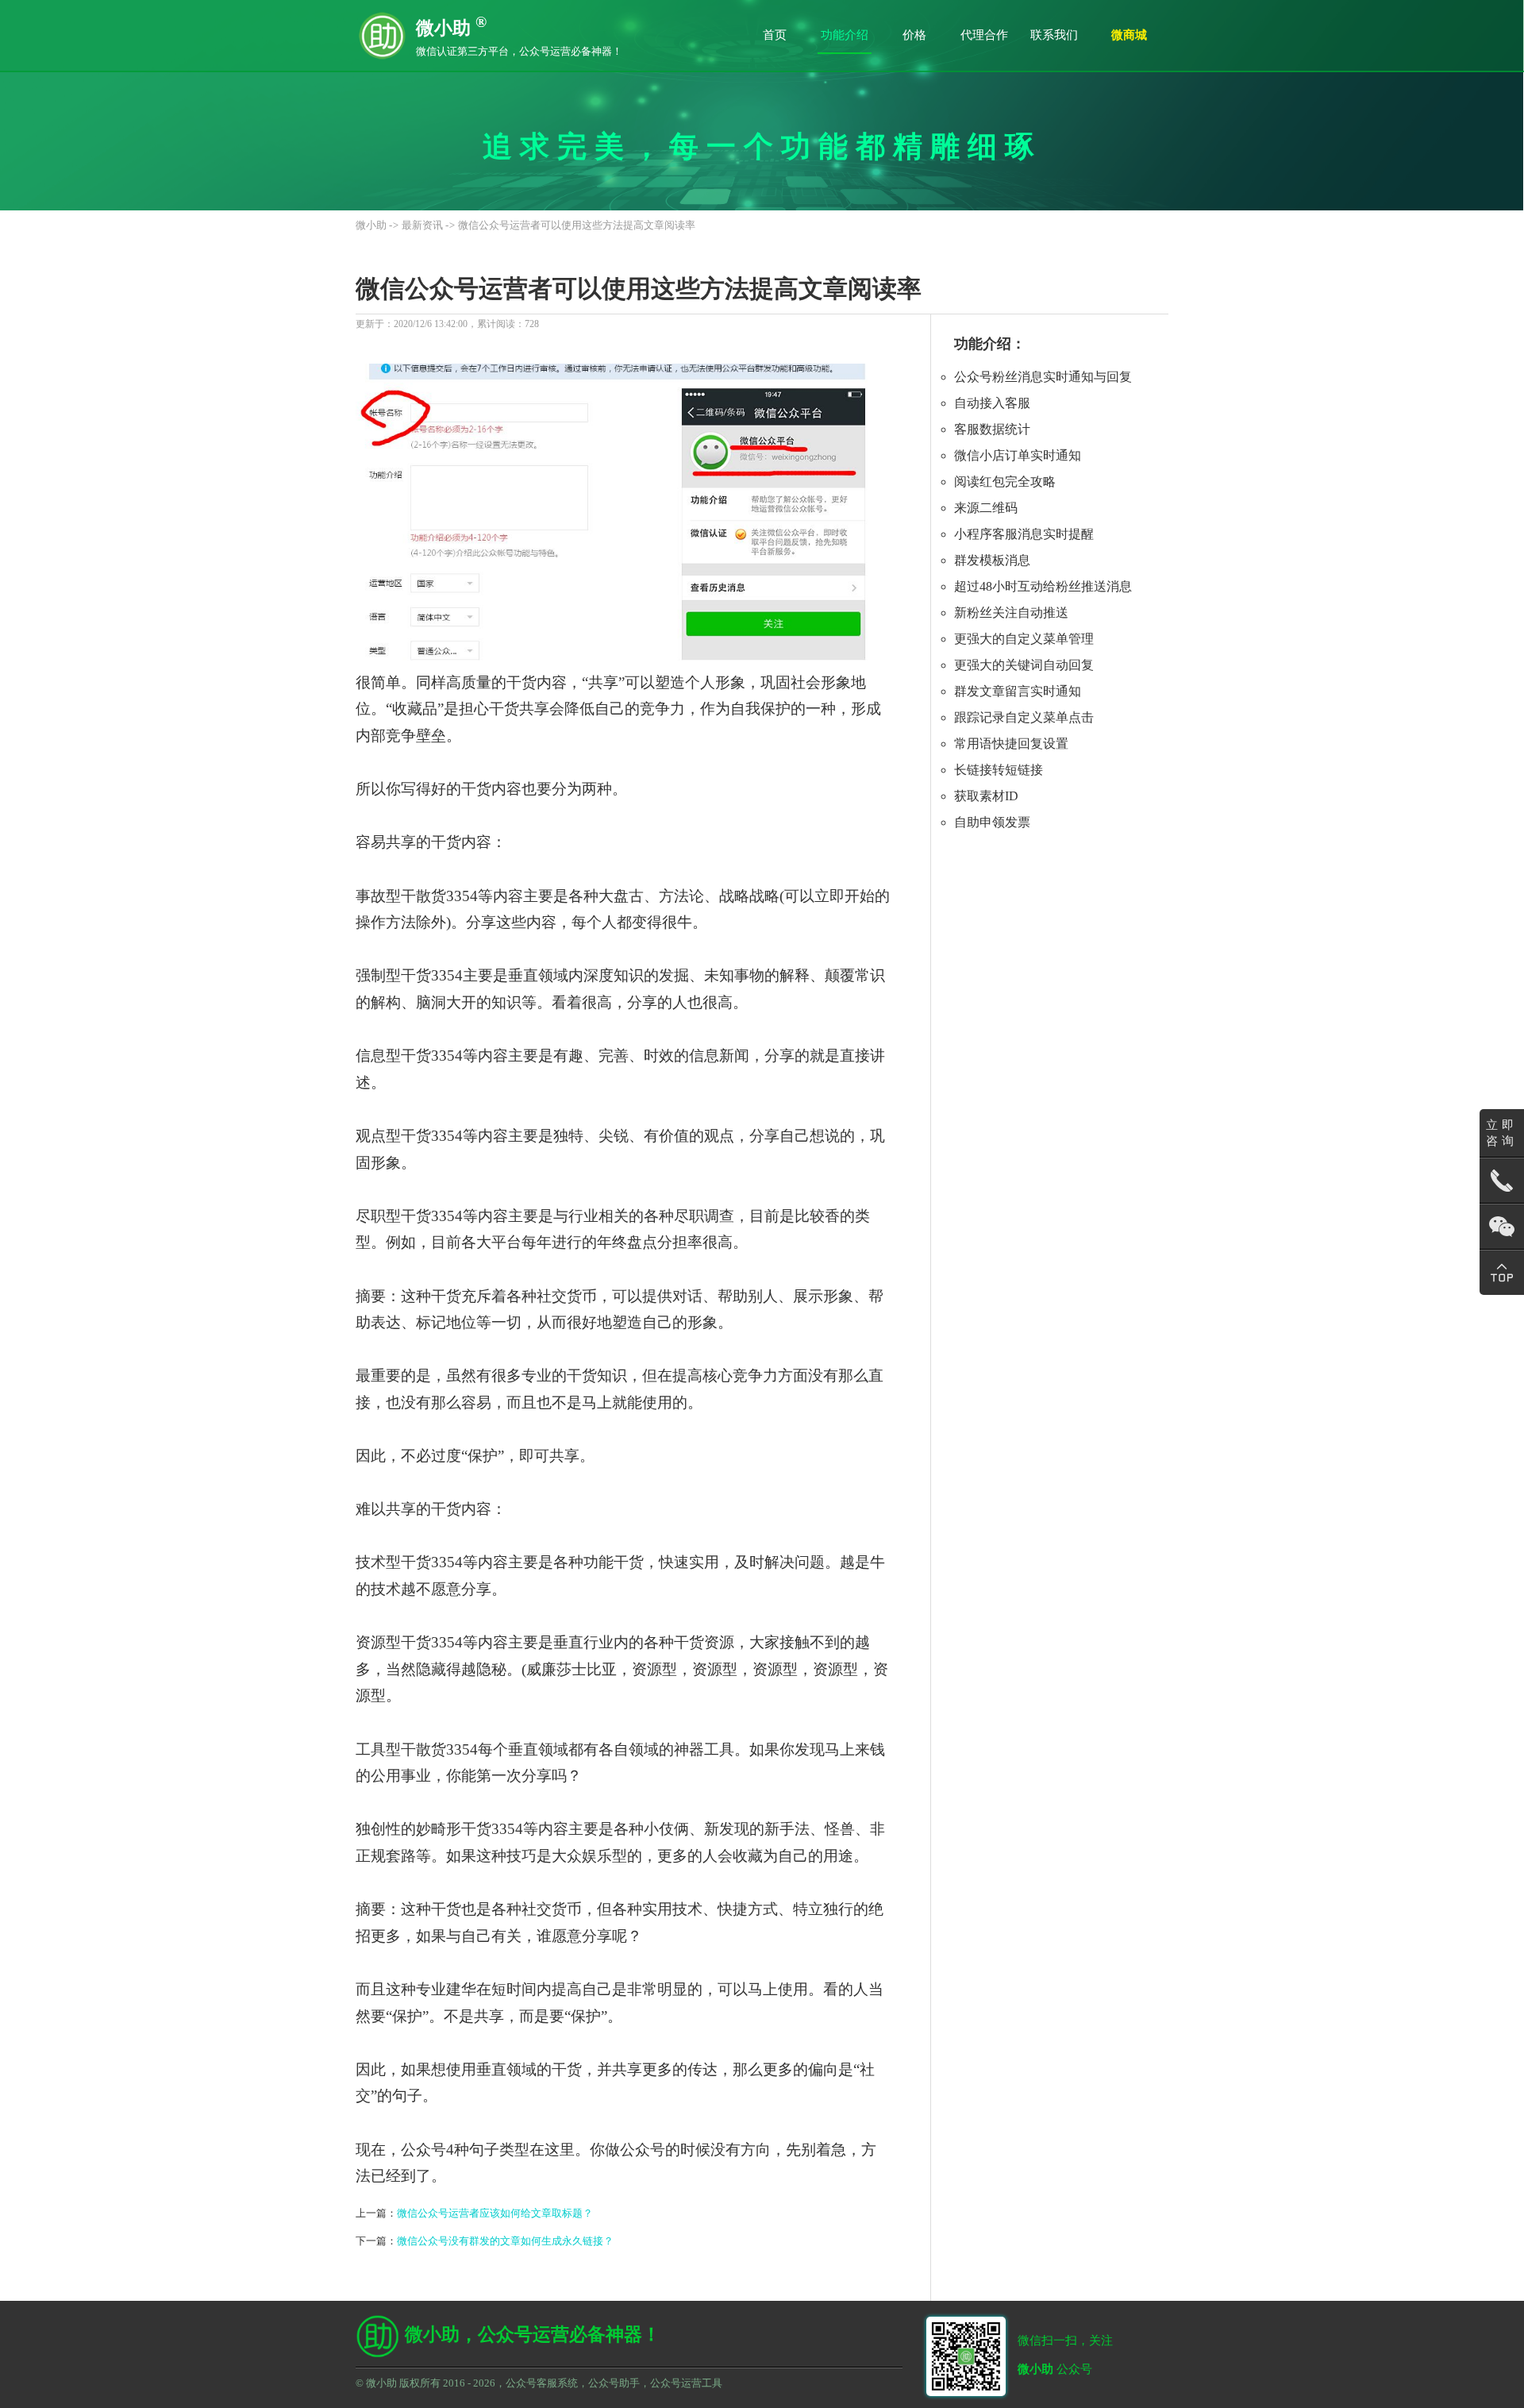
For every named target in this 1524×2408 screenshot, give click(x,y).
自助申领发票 (992, 822)
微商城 (1129, 35)
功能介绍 (845, 35)
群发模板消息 (992, 560)
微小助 (371, 225)
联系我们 (1054, 35)
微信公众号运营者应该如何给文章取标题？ (495, 2213)
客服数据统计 (992, 429)
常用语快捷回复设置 (1011, 744)
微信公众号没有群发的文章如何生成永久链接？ (505, 2241)
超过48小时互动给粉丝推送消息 (1043, 586)
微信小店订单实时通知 (1018, 455)
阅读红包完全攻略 (1005, 482)
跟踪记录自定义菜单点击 (1024, 717)
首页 (775, 35)
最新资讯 (422, 225)
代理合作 (984, 35)
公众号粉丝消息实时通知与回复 (1043, 377)
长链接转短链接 (999, 770)
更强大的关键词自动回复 (1024, 665)
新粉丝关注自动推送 (1011, 613)
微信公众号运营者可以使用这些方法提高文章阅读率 (577, 225)
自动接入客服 (992, 403)
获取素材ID (986, 796)
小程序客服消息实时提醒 (1024, 534)
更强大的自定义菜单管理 (1024, 639)
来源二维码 (986, 508)
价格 (914, 35)
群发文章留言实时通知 (1018, 691)
